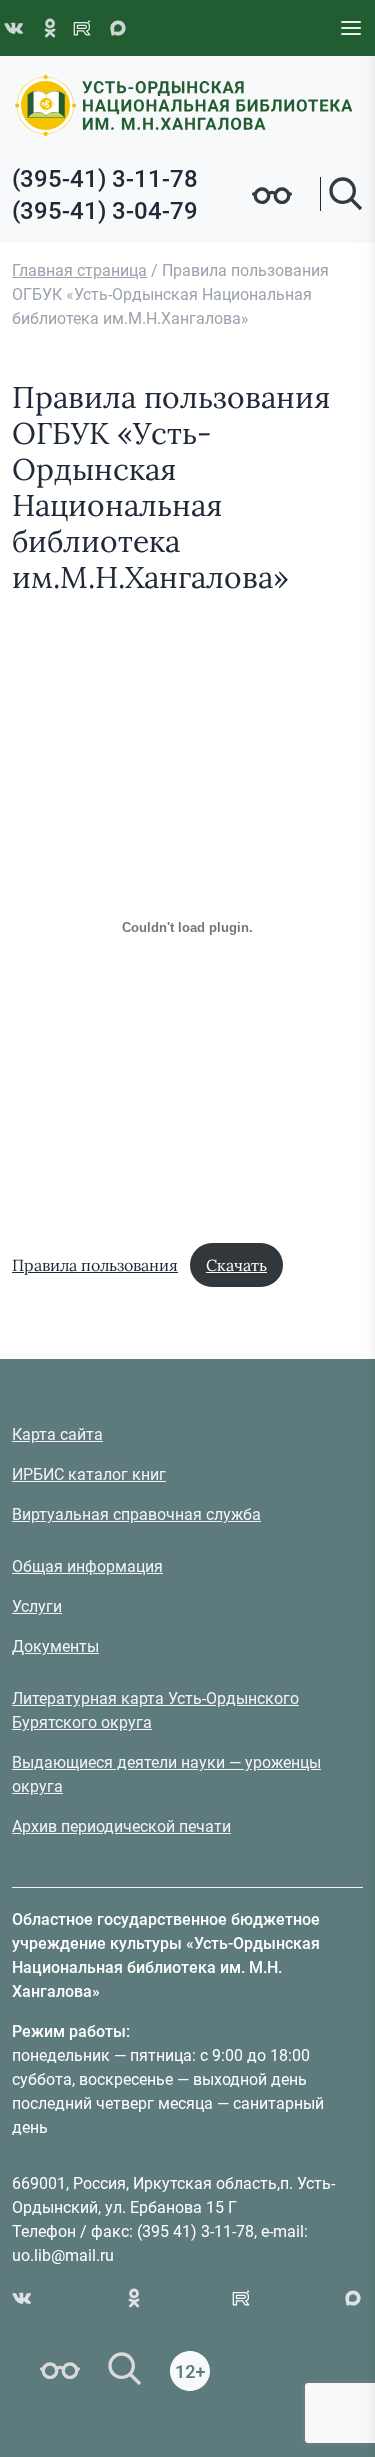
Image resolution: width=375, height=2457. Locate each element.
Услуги (37, 1606)
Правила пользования (95, 1265)
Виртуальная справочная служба (136, 1514)
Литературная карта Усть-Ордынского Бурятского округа (155, 1710)
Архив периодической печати (121, 1826)
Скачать (236, 1265)
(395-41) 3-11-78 (105, 179)
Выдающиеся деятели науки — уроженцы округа (166, 1774)
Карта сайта (57, 1434)
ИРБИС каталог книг (89, 1474)
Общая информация (87, 1566)
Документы (55, 1646)
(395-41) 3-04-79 (105, 211)
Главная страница (79, 270)
